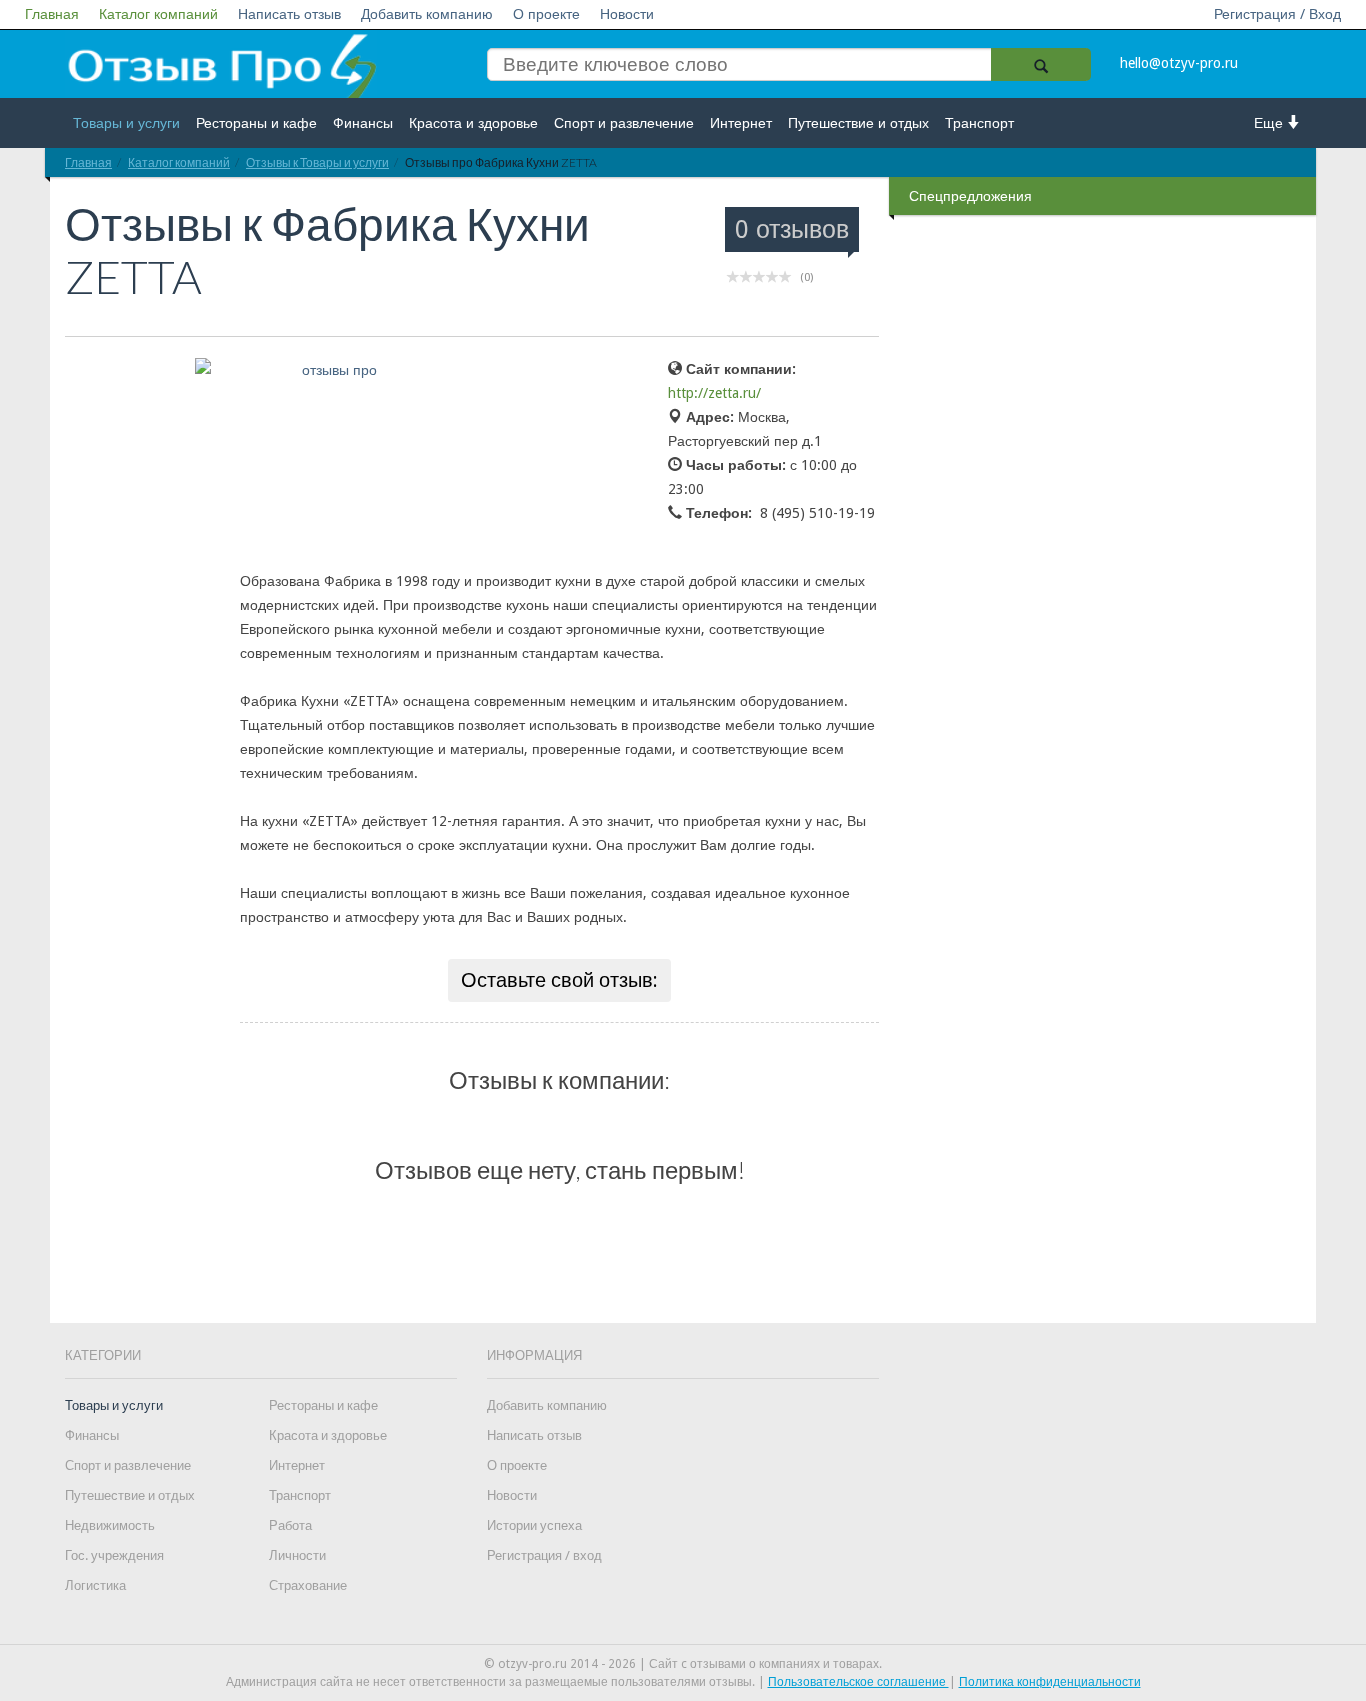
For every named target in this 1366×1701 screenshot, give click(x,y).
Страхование (308, 1585)
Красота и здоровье (473, 123)
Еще (1270, 123)
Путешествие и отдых (858, 123)
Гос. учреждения (114, 1555)
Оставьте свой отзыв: (559, 980)
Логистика (95, 1585)
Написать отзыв (289, 14)
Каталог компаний (158, 14)
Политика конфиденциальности (1050, 1682)
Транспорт (979, 123)
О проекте (546, 14)
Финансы (363, 123)
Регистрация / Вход (1277, 14)
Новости (627, 14)
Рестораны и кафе (256, 123)
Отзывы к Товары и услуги (317, 162)
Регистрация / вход (544, 1555)
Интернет (741, 123)
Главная (52, 14)
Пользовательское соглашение (858, 1682)
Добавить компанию (427, 14)
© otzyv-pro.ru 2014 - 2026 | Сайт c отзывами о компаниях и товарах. (683, 1664)
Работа (290, 1525)
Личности (297, 1555)
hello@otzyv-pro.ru (1179, 63)
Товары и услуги (126, 123)
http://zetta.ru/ (714, 393)
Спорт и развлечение (624, 123)
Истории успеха (534, 1525)
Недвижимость (110, 1525)
